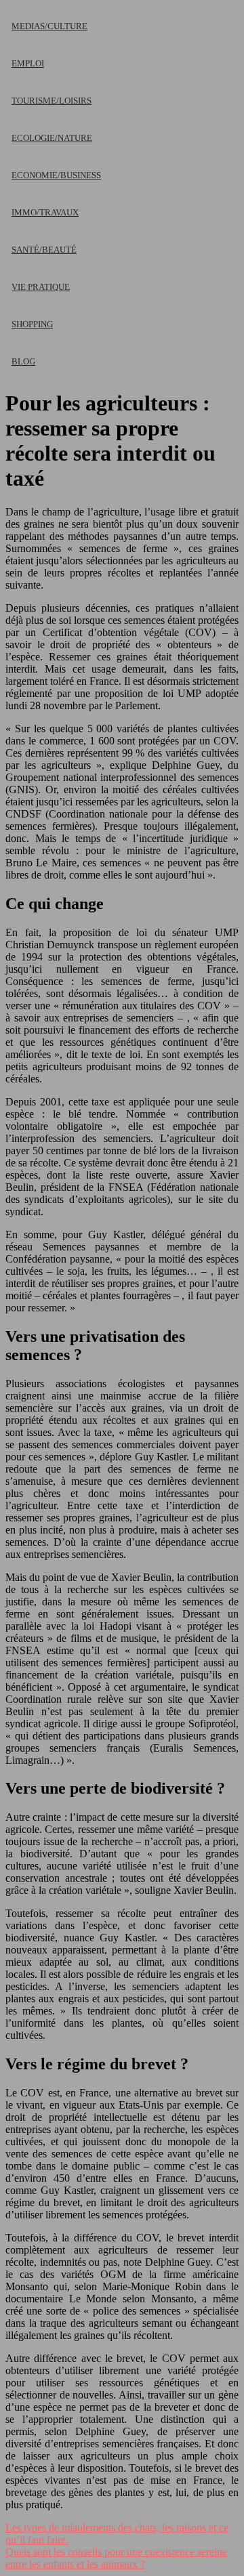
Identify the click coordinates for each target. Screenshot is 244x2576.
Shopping (32, 324)
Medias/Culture (49, 26)
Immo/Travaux (45, 212)
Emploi (28, 63)
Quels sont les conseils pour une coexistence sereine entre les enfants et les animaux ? (116, 2558)
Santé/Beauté (44, 250)
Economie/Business (56, 175)
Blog (23, 361)
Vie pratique (41, 287)
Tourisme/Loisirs (52, 101)
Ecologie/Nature (52, 138)
